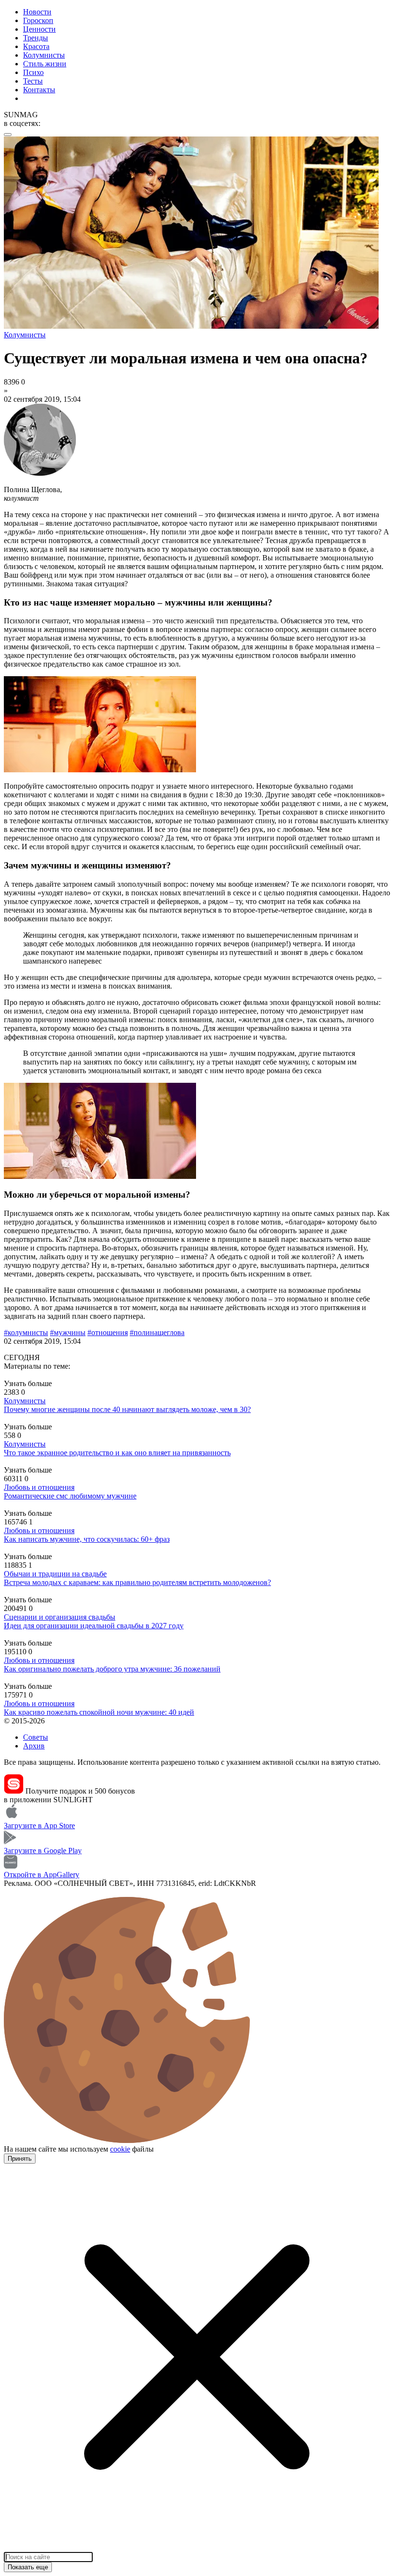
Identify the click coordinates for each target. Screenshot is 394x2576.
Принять (20, 2159)
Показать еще (28, 2567)
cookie (120, 2149)
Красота (36, 46)
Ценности (39, 29)
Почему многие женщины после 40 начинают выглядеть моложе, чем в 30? (127, 1409)
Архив (34, 1746)
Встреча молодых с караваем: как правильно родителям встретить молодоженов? (137, 1582)
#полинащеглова (157, 1332)
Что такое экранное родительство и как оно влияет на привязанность (117, 1453)
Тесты (33, 81)
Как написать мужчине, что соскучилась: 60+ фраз (87, 1539)
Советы (36, 1737)
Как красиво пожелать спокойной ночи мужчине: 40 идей (99, 1712)
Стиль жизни (45, 64)
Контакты (39, 90)
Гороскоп (38, 20)
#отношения (108, 1332)
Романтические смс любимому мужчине (70, 1496)
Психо (33, 72)
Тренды (36, 38)
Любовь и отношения (39, 1487)
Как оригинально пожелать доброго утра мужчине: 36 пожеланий (112, 1669)
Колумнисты (44, 55)
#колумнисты (26, 1332)
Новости (37, 12)
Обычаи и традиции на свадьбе (55, 1574)
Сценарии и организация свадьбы (60, 1617)
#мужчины (68, 1332)
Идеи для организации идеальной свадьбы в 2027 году (94, 1626)
